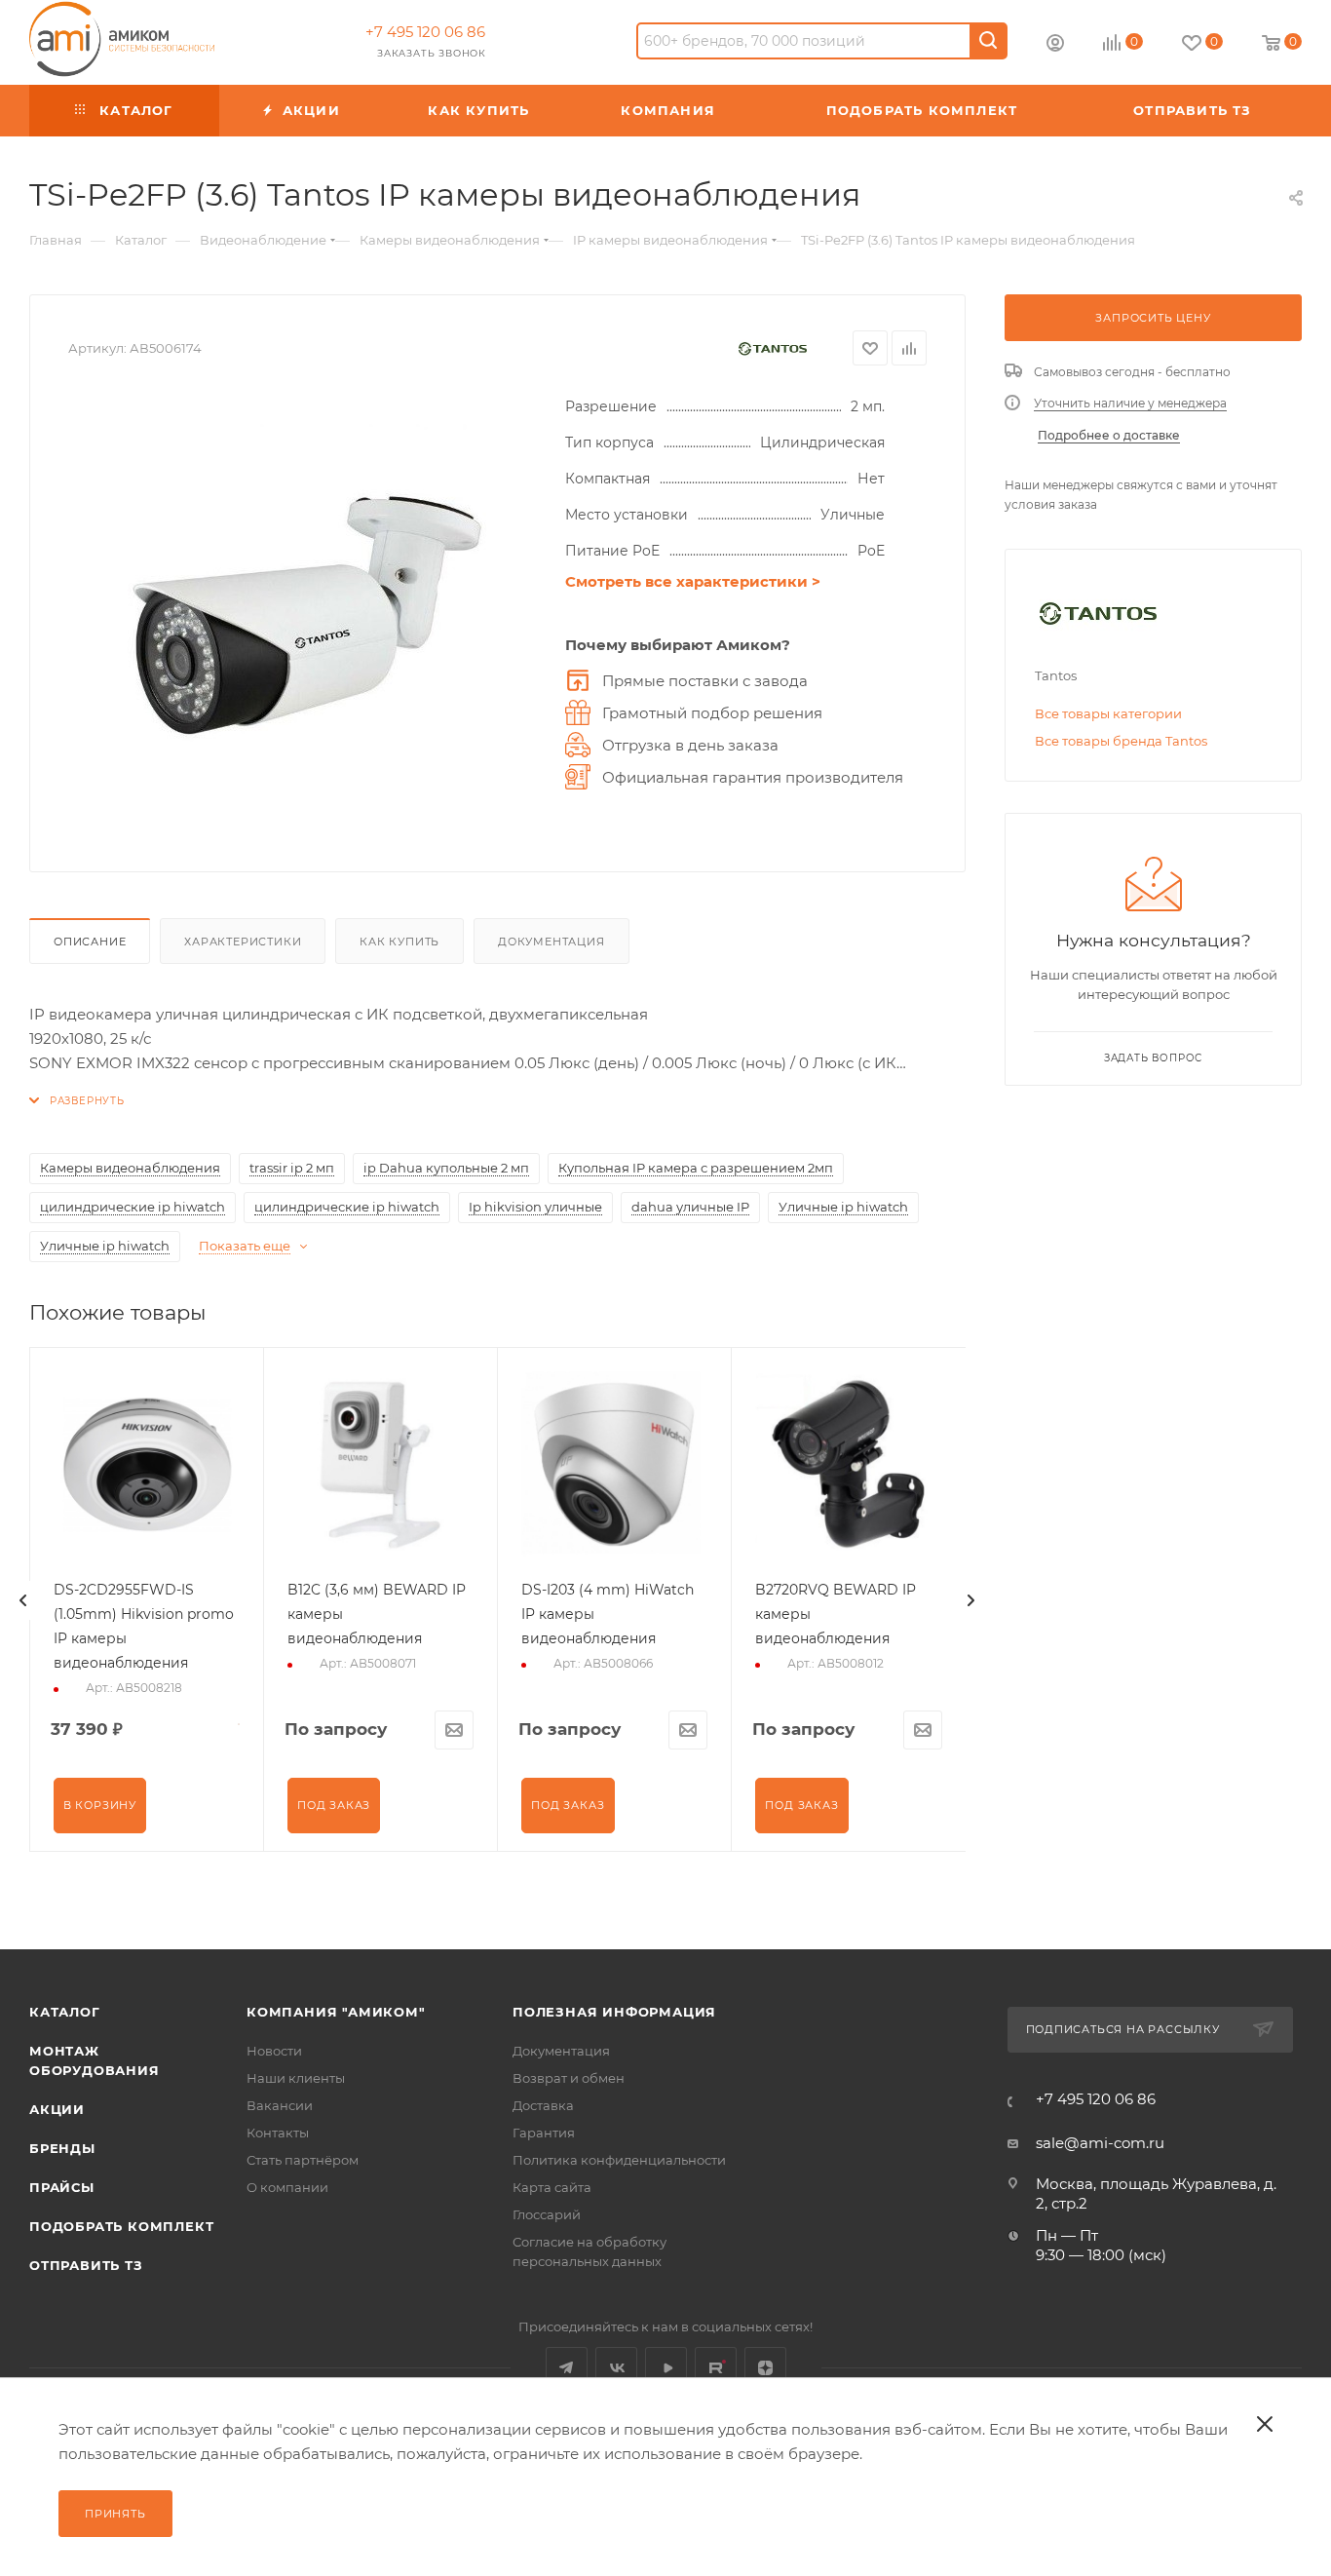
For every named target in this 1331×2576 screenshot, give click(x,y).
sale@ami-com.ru (1100, 2143)
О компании (287, 2187)
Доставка (543, 2105)
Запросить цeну (1153, 318)
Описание (90, 942)
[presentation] (23, 1600)
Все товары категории (1108, 713)
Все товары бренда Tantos (1121, 741)
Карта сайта (552, 2187)
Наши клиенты (296, 2078)
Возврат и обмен (569, 2078)
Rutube (716, 2368)
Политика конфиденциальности (619, 2160)
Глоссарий (547, 2214)
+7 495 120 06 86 (425, 32)
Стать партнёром (303, 2160)
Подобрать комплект (121, 2226)
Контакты (278, 2133)
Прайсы (62, 2187)
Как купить (399, 942)
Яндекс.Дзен (765, 2368)
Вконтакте (616, 2368)
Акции (57, 2109)
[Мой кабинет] (1055, 45)
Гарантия (544, 2133)
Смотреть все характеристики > (693, 581)
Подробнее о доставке (1109, 435)
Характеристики (243, 942)
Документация (551, 942)
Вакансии (280, 2105)
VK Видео (666, 2368)
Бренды (62, 2148)
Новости (274, 2051)
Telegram (567, 2368)
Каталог (65, 2012)
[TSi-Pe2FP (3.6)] (307, 614)
